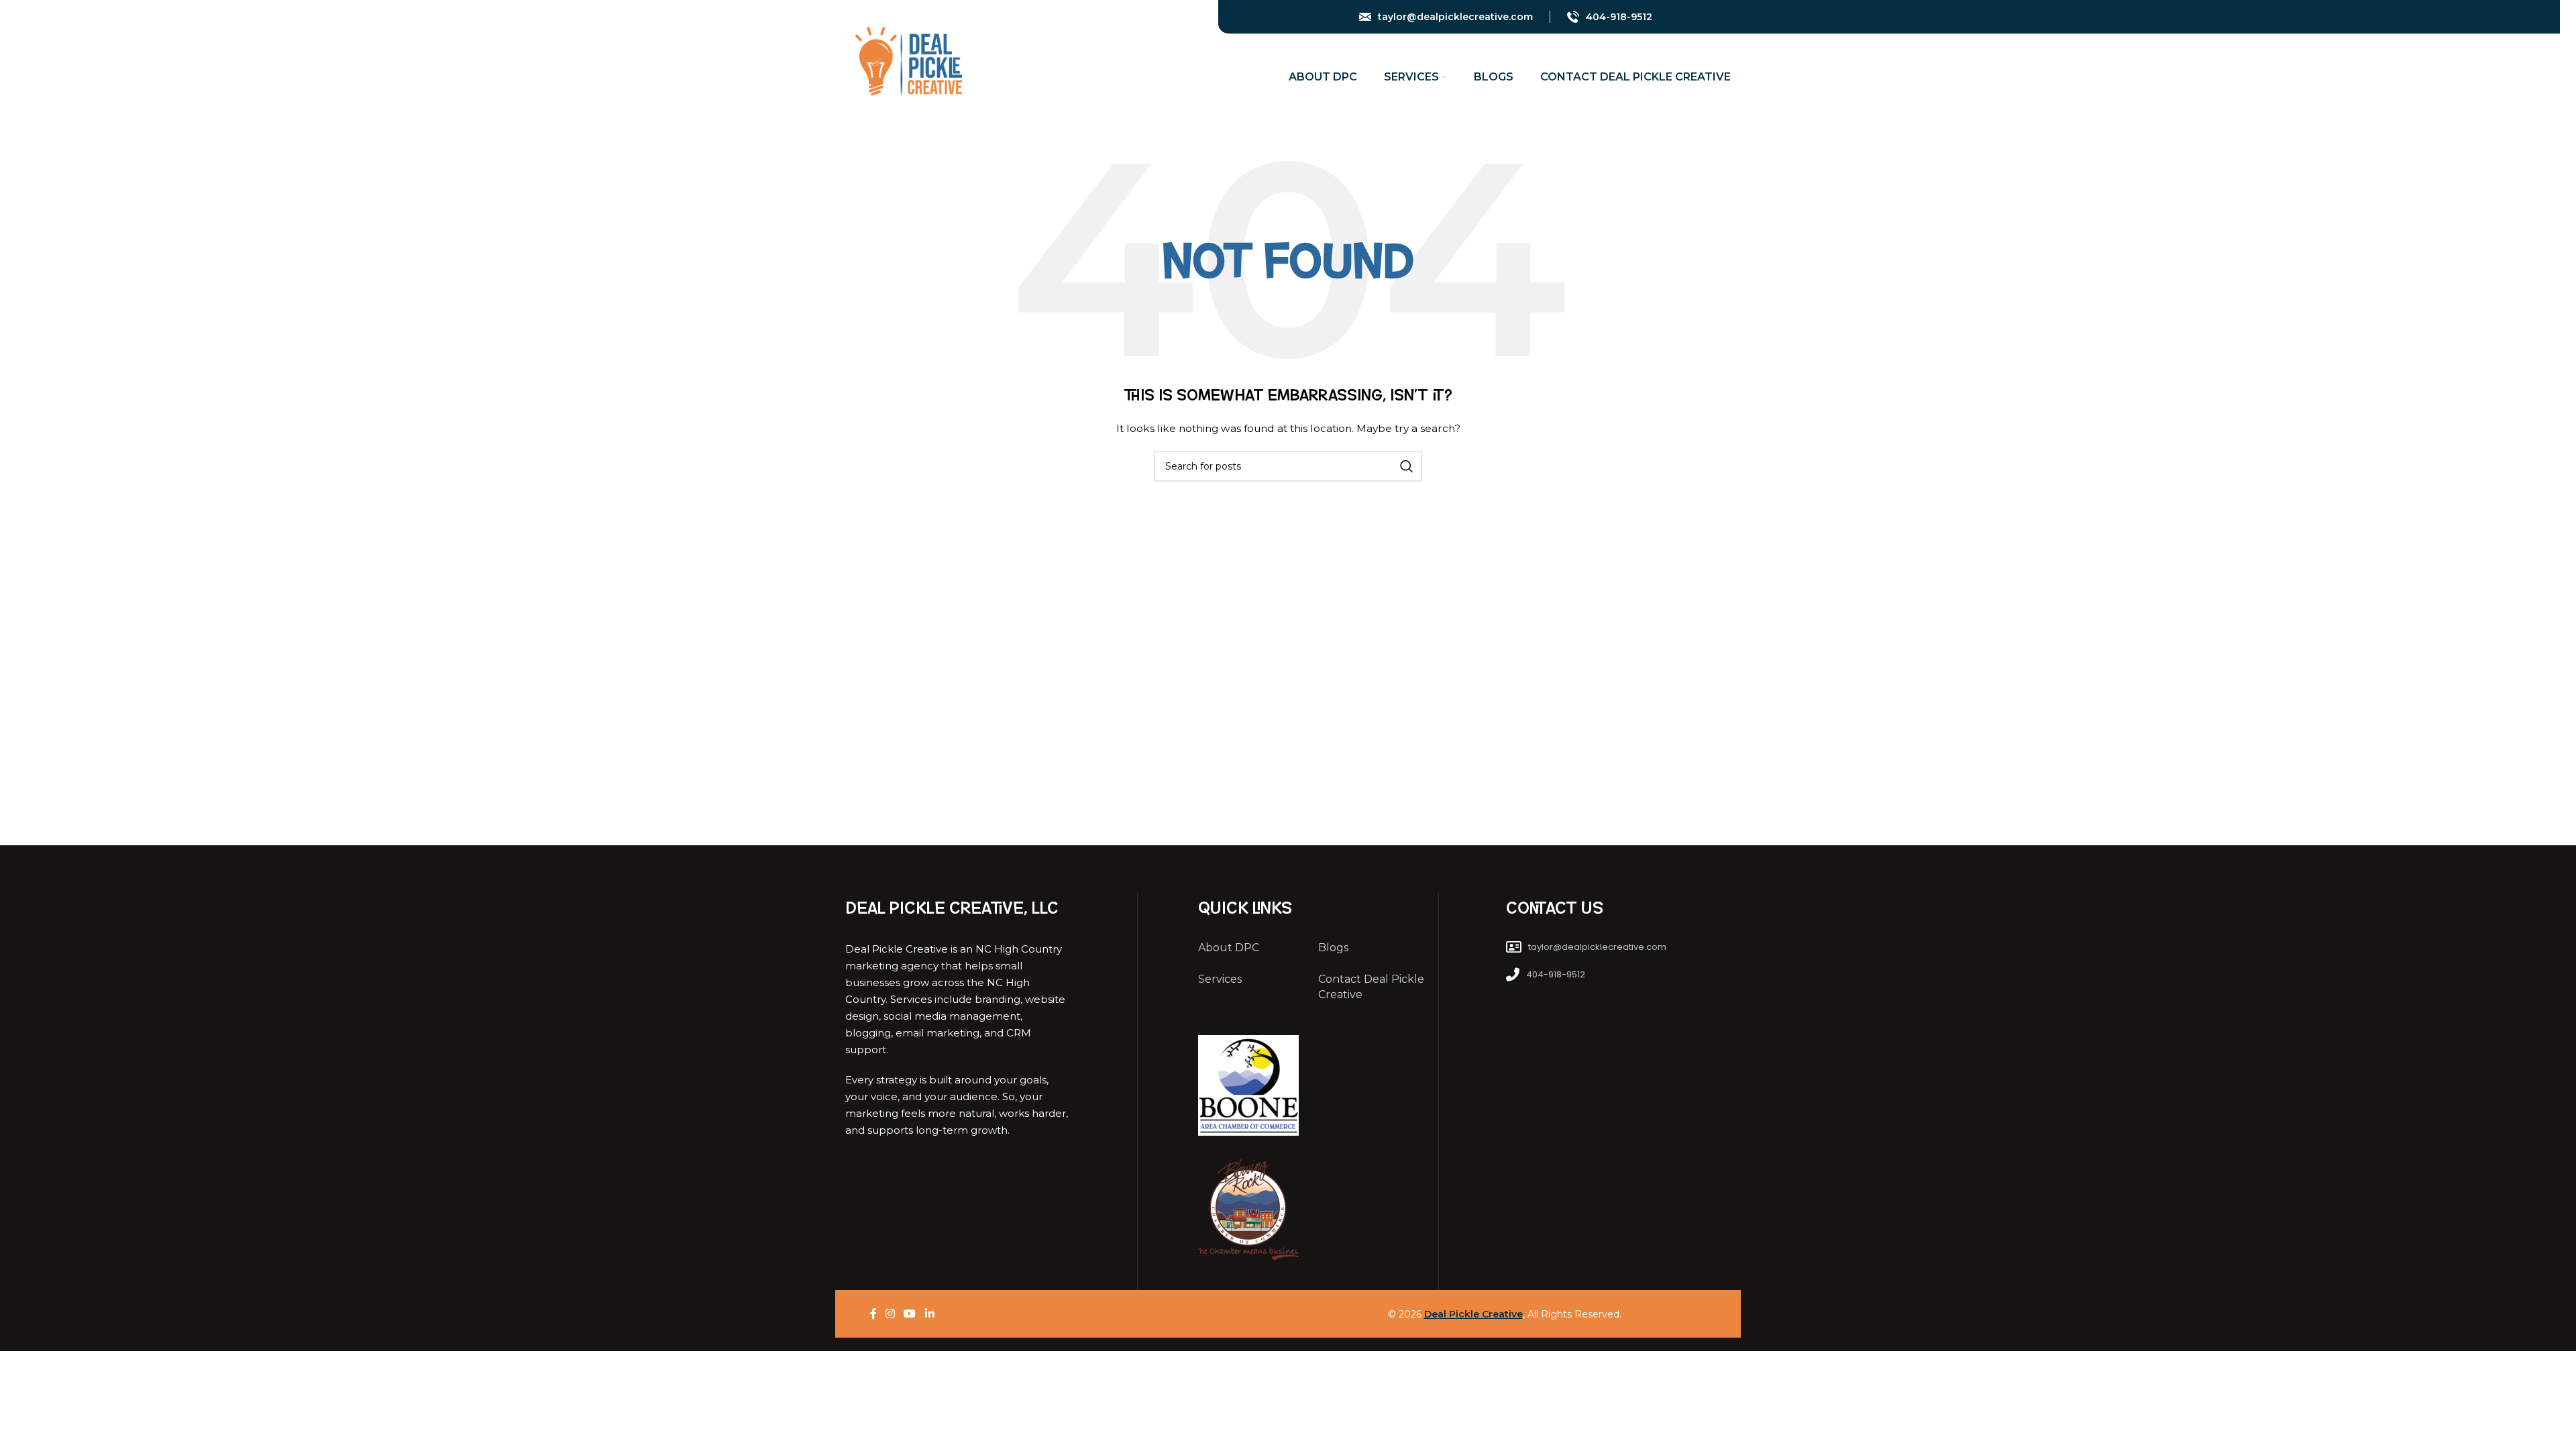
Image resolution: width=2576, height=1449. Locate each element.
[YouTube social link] (1705, 17)
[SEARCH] (1407, 466)
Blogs (1333, 948)
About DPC (1229, 948)
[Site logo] (908, 60)
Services (1220, 979)
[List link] (1618, 948)
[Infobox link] (1446, 17)
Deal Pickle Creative (1473, 1314)
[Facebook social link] (1673, 17)
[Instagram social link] (1688, 17)
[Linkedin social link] (1723, 17)
